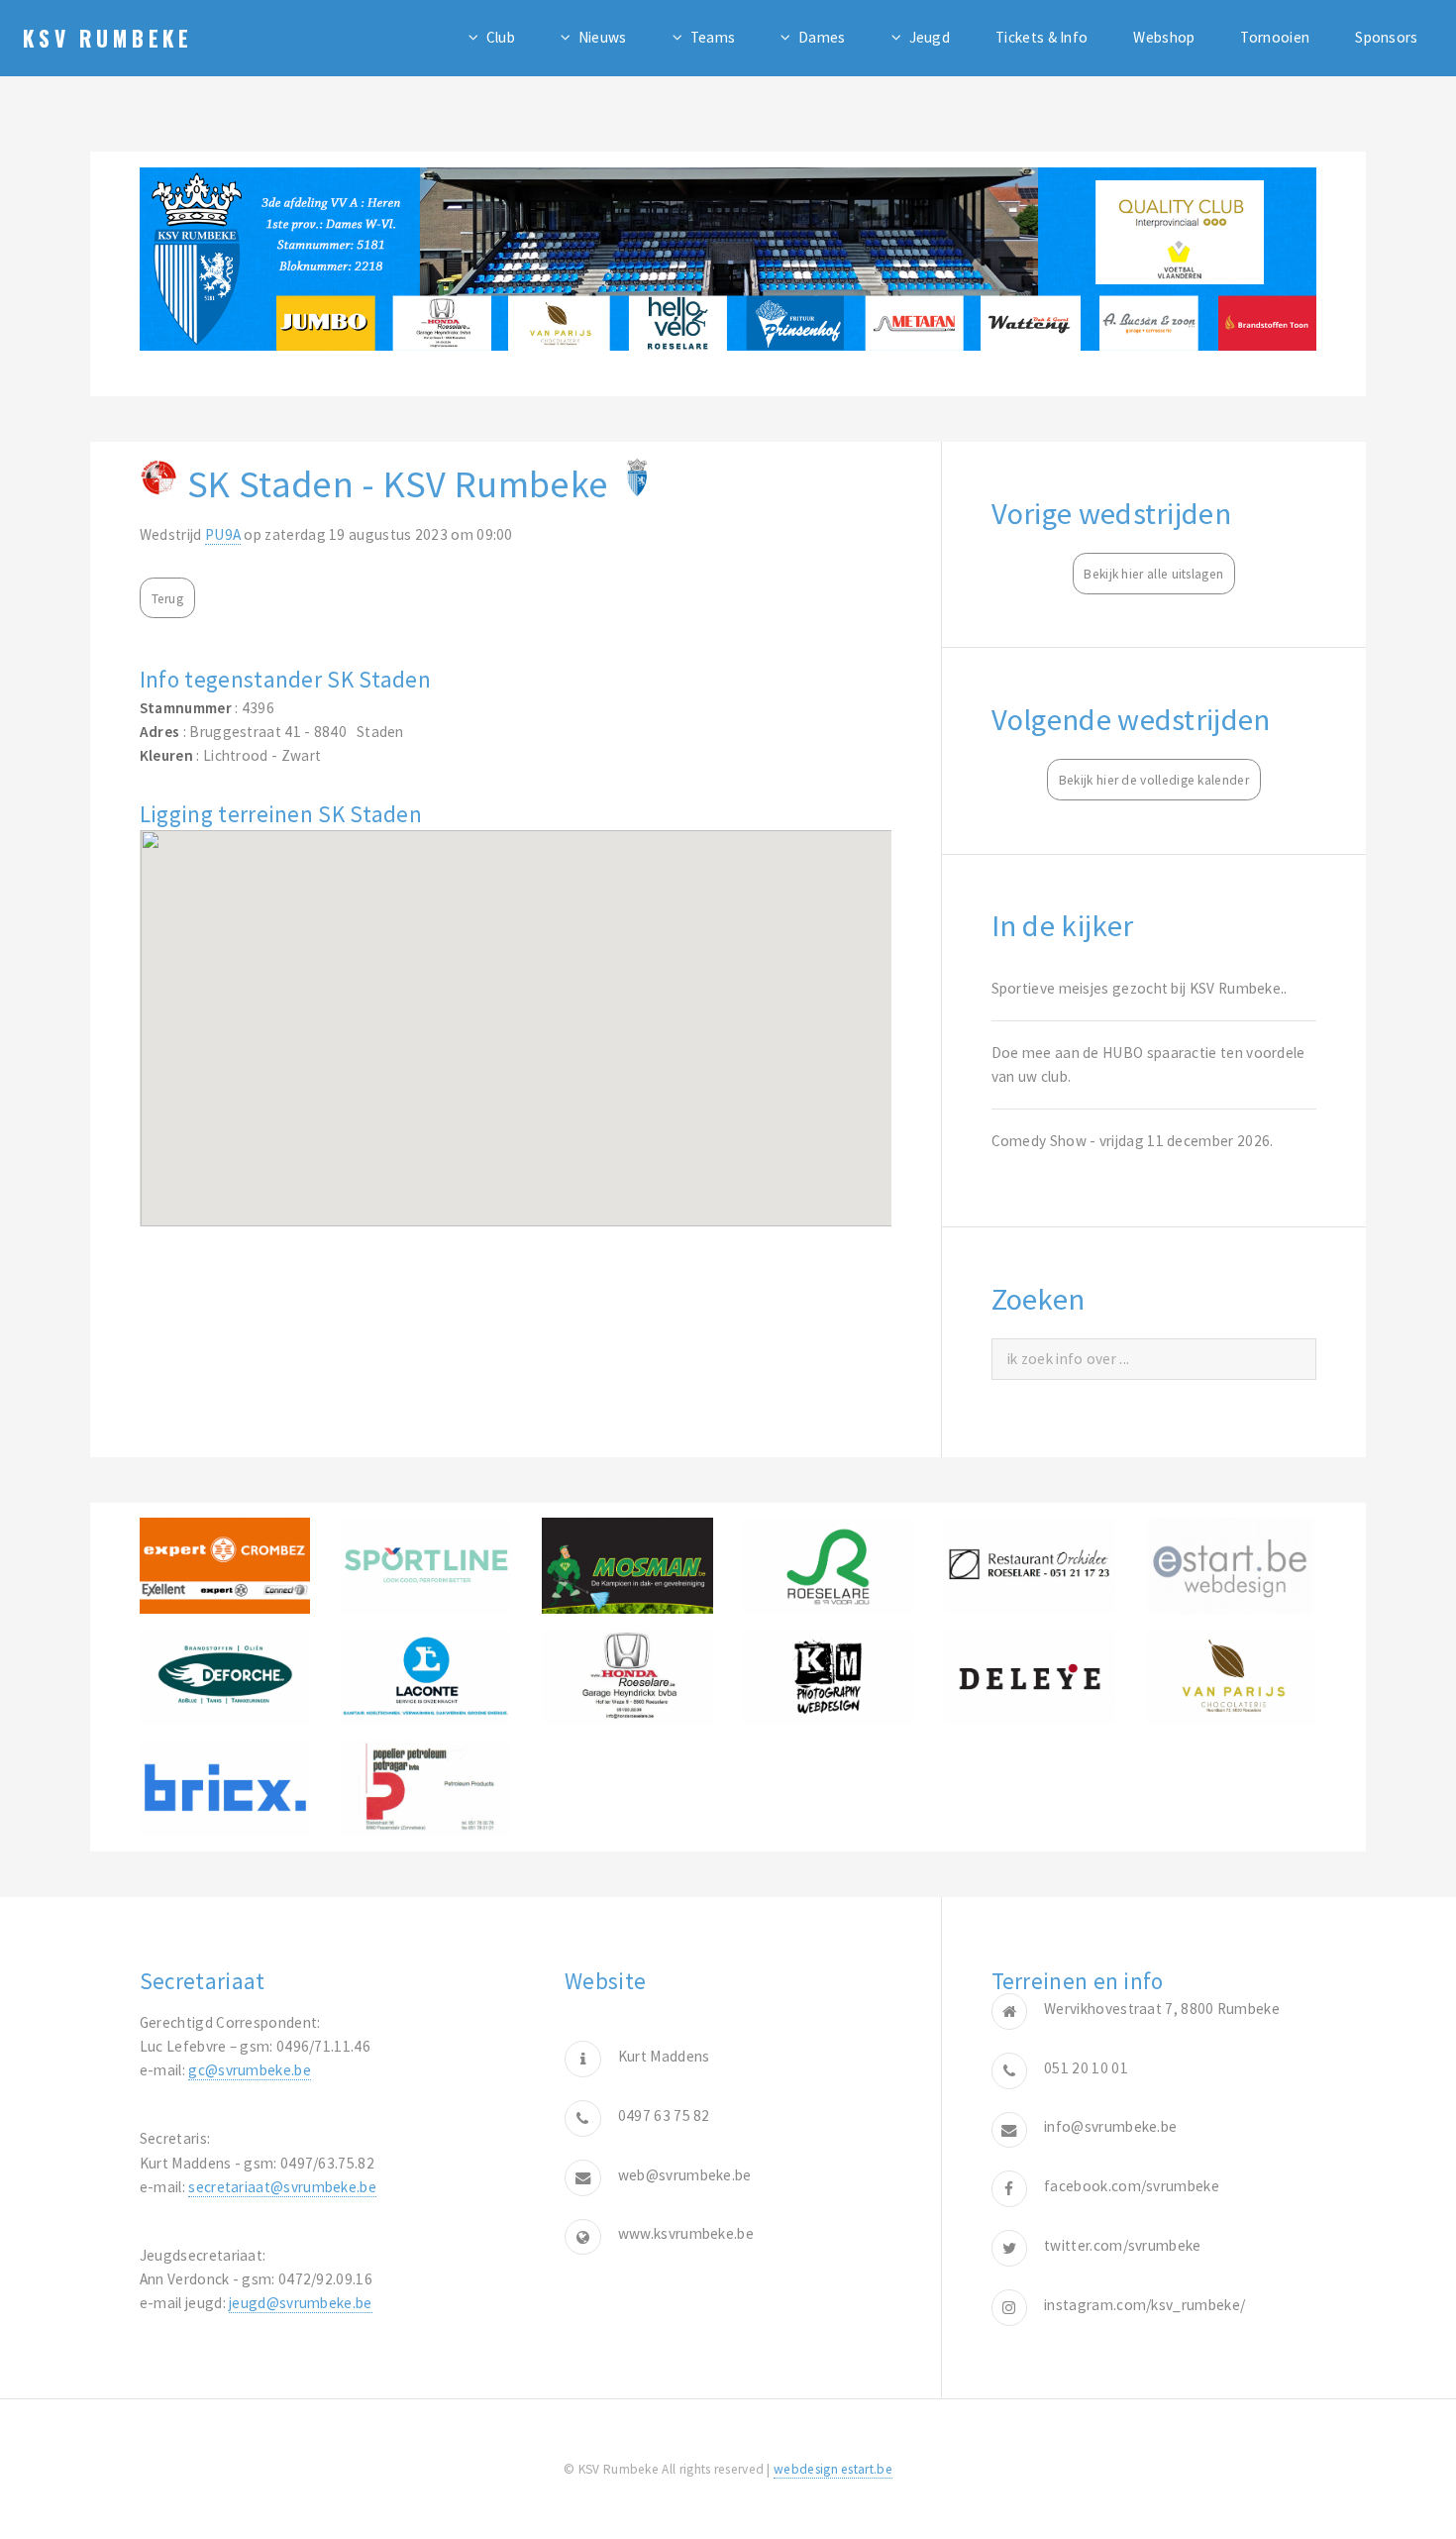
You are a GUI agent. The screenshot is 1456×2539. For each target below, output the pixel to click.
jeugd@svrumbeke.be (301, 2303)
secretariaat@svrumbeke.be (282, 2187)
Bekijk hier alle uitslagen (1153, 574)
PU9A (223, 534)
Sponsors (1386, 37)
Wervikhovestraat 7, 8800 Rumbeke (1162, 2009)
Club (501, 37)
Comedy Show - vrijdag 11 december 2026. (1133, 1141)
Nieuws (603, 37)
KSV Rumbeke (108, 38)
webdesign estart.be (833, 2469)
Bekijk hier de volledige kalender (1154, 780)
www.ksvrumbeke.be (686, 2233)
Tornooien (1275, 37)
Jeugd (930, 37)
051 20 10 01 (1086, 2068)
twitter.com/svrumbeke (1122, 2245)
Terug (168, 599)
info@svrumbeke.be (1110, 2126)
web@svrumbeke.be (685, 2175)
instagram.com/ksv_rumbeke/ (1144, 2305)
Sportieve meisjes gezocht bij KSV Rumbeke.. (1140, 988)
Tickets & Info (1041, 37)
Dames (822, 37)
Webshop (1164, 37)
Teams (713, 37)
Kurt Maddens (664, 2056)
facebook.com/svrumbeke (1132, 2186)
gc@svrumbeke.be (250, 2070)
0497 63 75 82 (664, 2116)
